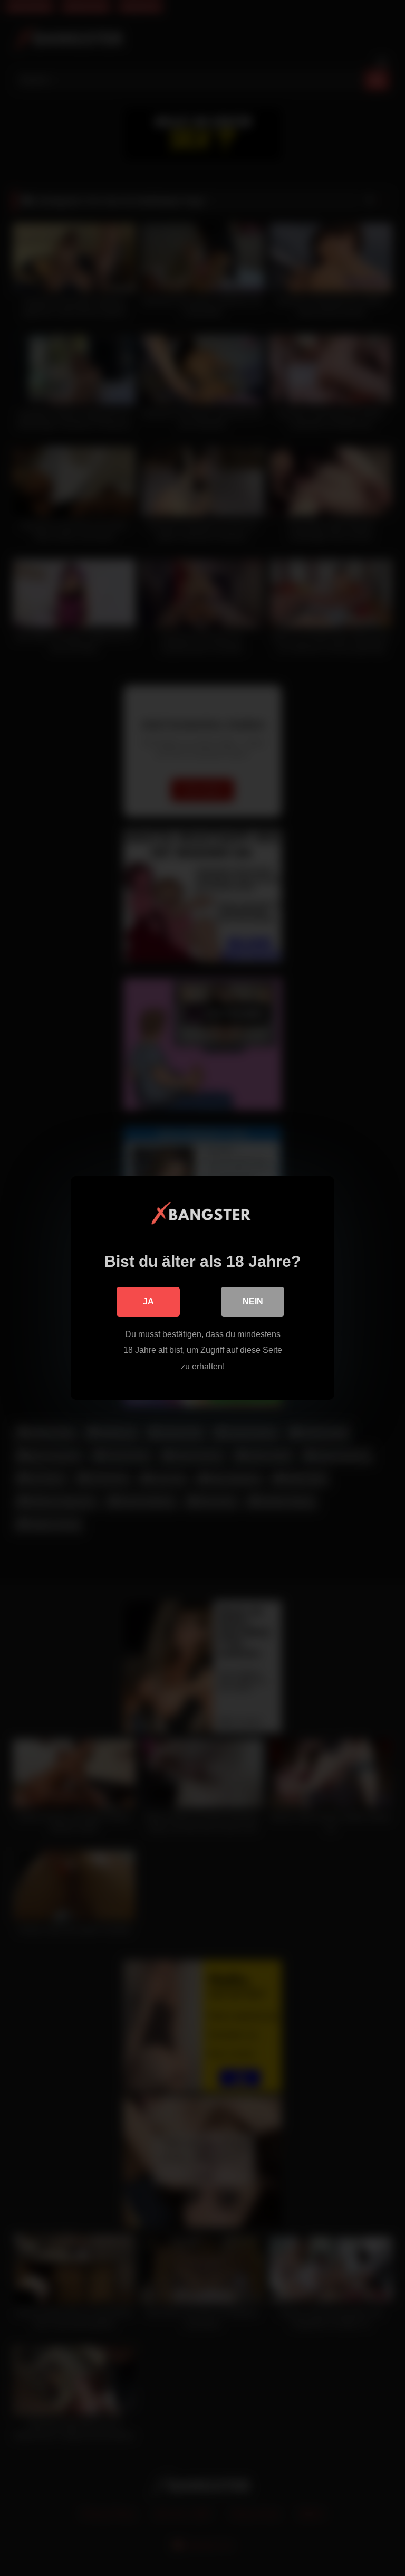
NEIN (253, 1301)
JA (148, 1301)
